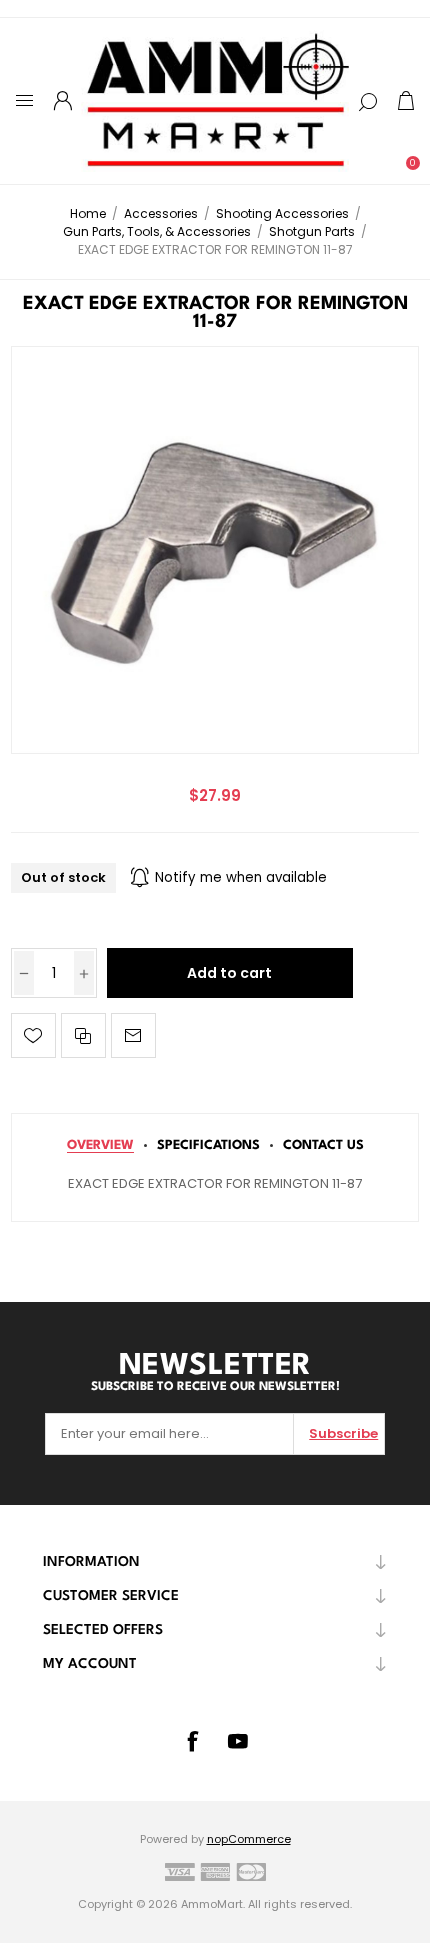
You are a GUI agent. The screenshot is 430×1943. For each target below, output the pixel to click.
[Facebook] (192, 1741)
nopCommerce (249, 1839)
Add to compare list (83, 1035)
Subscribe (343, 1433)
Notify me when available (241, 877)
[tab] (100, 1145)
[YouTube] (238, 1741)
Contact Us (323, 1145)
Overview (100, 1145)
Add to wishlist (33, 1035)
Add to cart (229, 973)
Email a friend (133, 1035)
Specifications (208, 1145)
